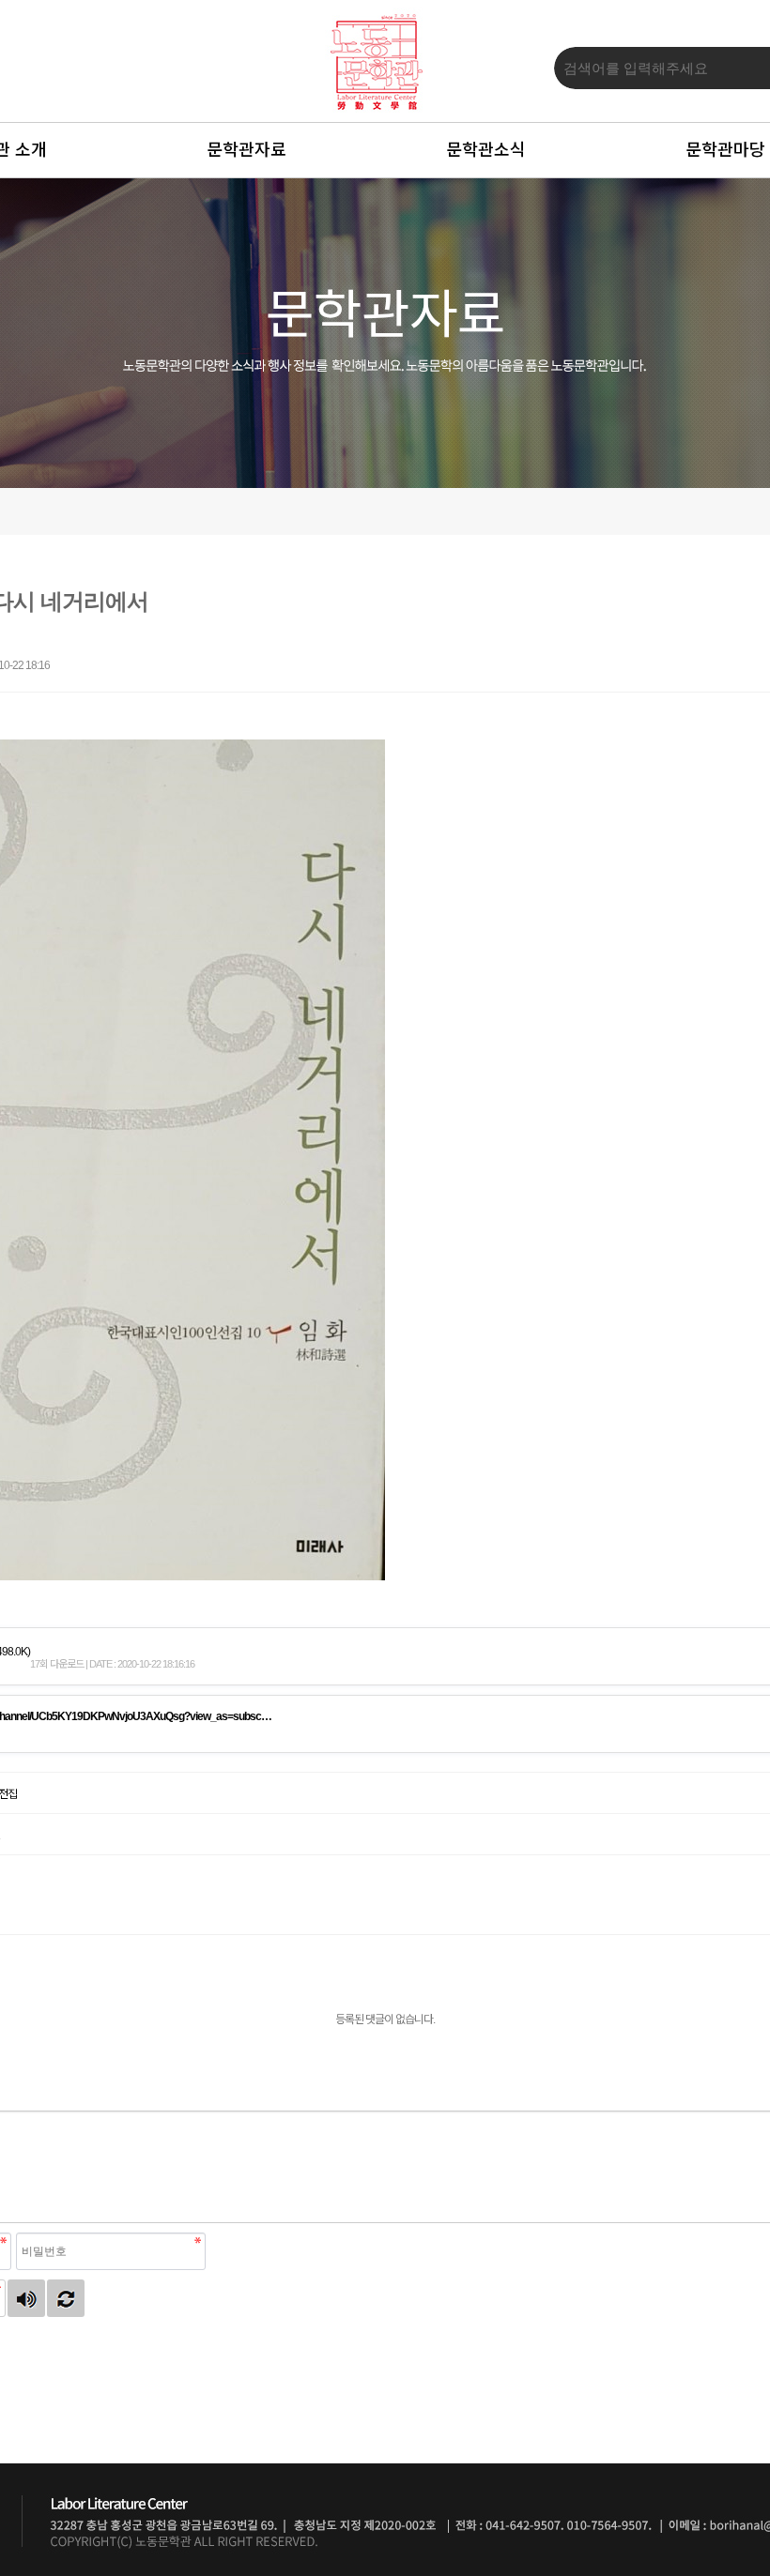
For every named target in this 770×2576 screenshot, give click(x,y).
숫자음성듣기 (26, 2298)
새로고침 (66, 2298)
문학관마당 (725, 150)
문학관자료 (246, 150)
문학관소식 (486, 150)
